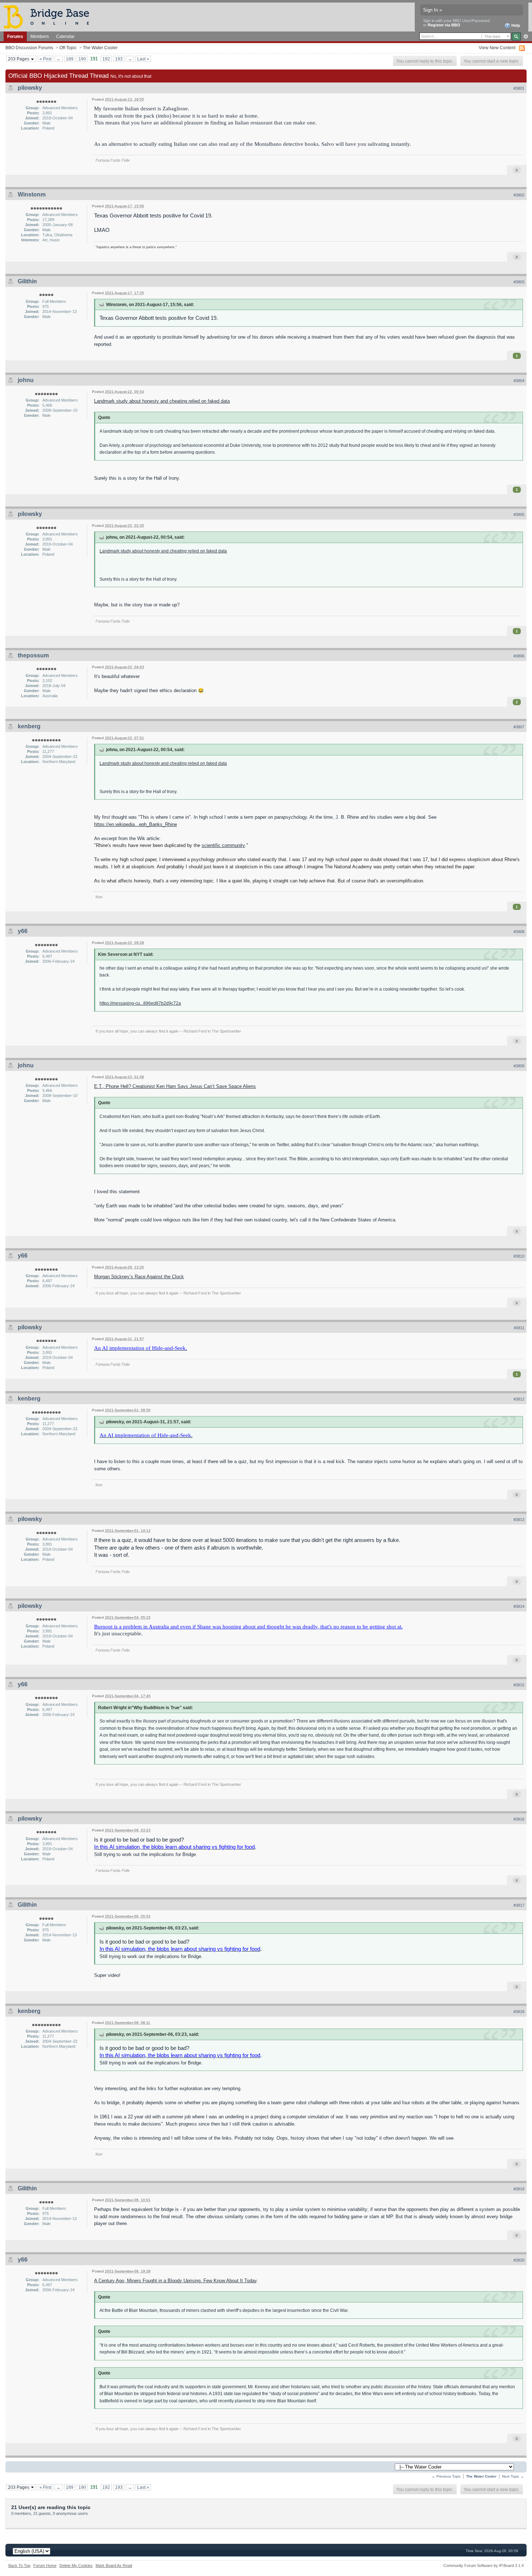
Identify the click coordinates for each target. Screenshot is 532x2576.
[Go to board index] (50, 16)
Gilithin (27, 281)
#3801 (519, 88)
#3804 (519, 381)
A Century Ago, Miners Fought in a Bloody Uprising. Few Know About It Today (175, 2281)
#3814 (519, 1606)
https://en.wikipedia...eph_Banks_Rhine (136, 824)
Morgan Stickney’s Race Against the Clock (139, 1277)
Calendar (65, 36)
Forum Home (45, 2566)
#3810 (519, 1256)
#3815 (519, 1685)
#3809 (519, 1066)
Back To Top (19, 2566)
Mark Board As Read (114, 2566)
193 (119, 59)
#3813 (519, 1520)
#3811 (519, 1328)
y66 (23, 931)
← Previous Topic (446, 2476)
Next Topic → (513, 2476)
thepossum (33, 655)
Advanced (526, 37)
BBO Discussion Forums (29, 48)
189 (70, 59)
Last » (143, 59)
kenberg (29, 726)
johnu (26, 380)
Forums (15, 36)
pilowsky (30, 88)
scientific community (223, 845)
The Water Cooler (100, 48)
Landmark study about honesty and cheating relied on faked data (162, 401)
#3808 (519, 932)
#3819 (519, 2189)
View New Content (497, 48)
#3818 (519, 2012)
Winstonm (32, 194)
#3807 (519, 727)
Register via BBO (444, 25)
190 (82, 59)
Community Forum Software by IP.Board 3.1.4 (484, 2566)
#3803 (519, 282)
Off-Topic (68, 48)
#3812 (519, 1399)
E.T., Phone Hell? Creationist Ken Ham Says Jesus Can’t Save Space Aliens (175, 1086)
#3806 (519, 656)
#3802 (519, 195)
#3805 (519, 514)
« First (45, 59)
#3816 (519, 1819)
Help (515, 25)
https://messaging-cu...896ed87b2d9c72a (140, 1003)
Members (40, 36)
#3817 (519, 1905)
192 (106, 59)
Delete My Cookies (76, 2566)
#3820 (519, 2260)
